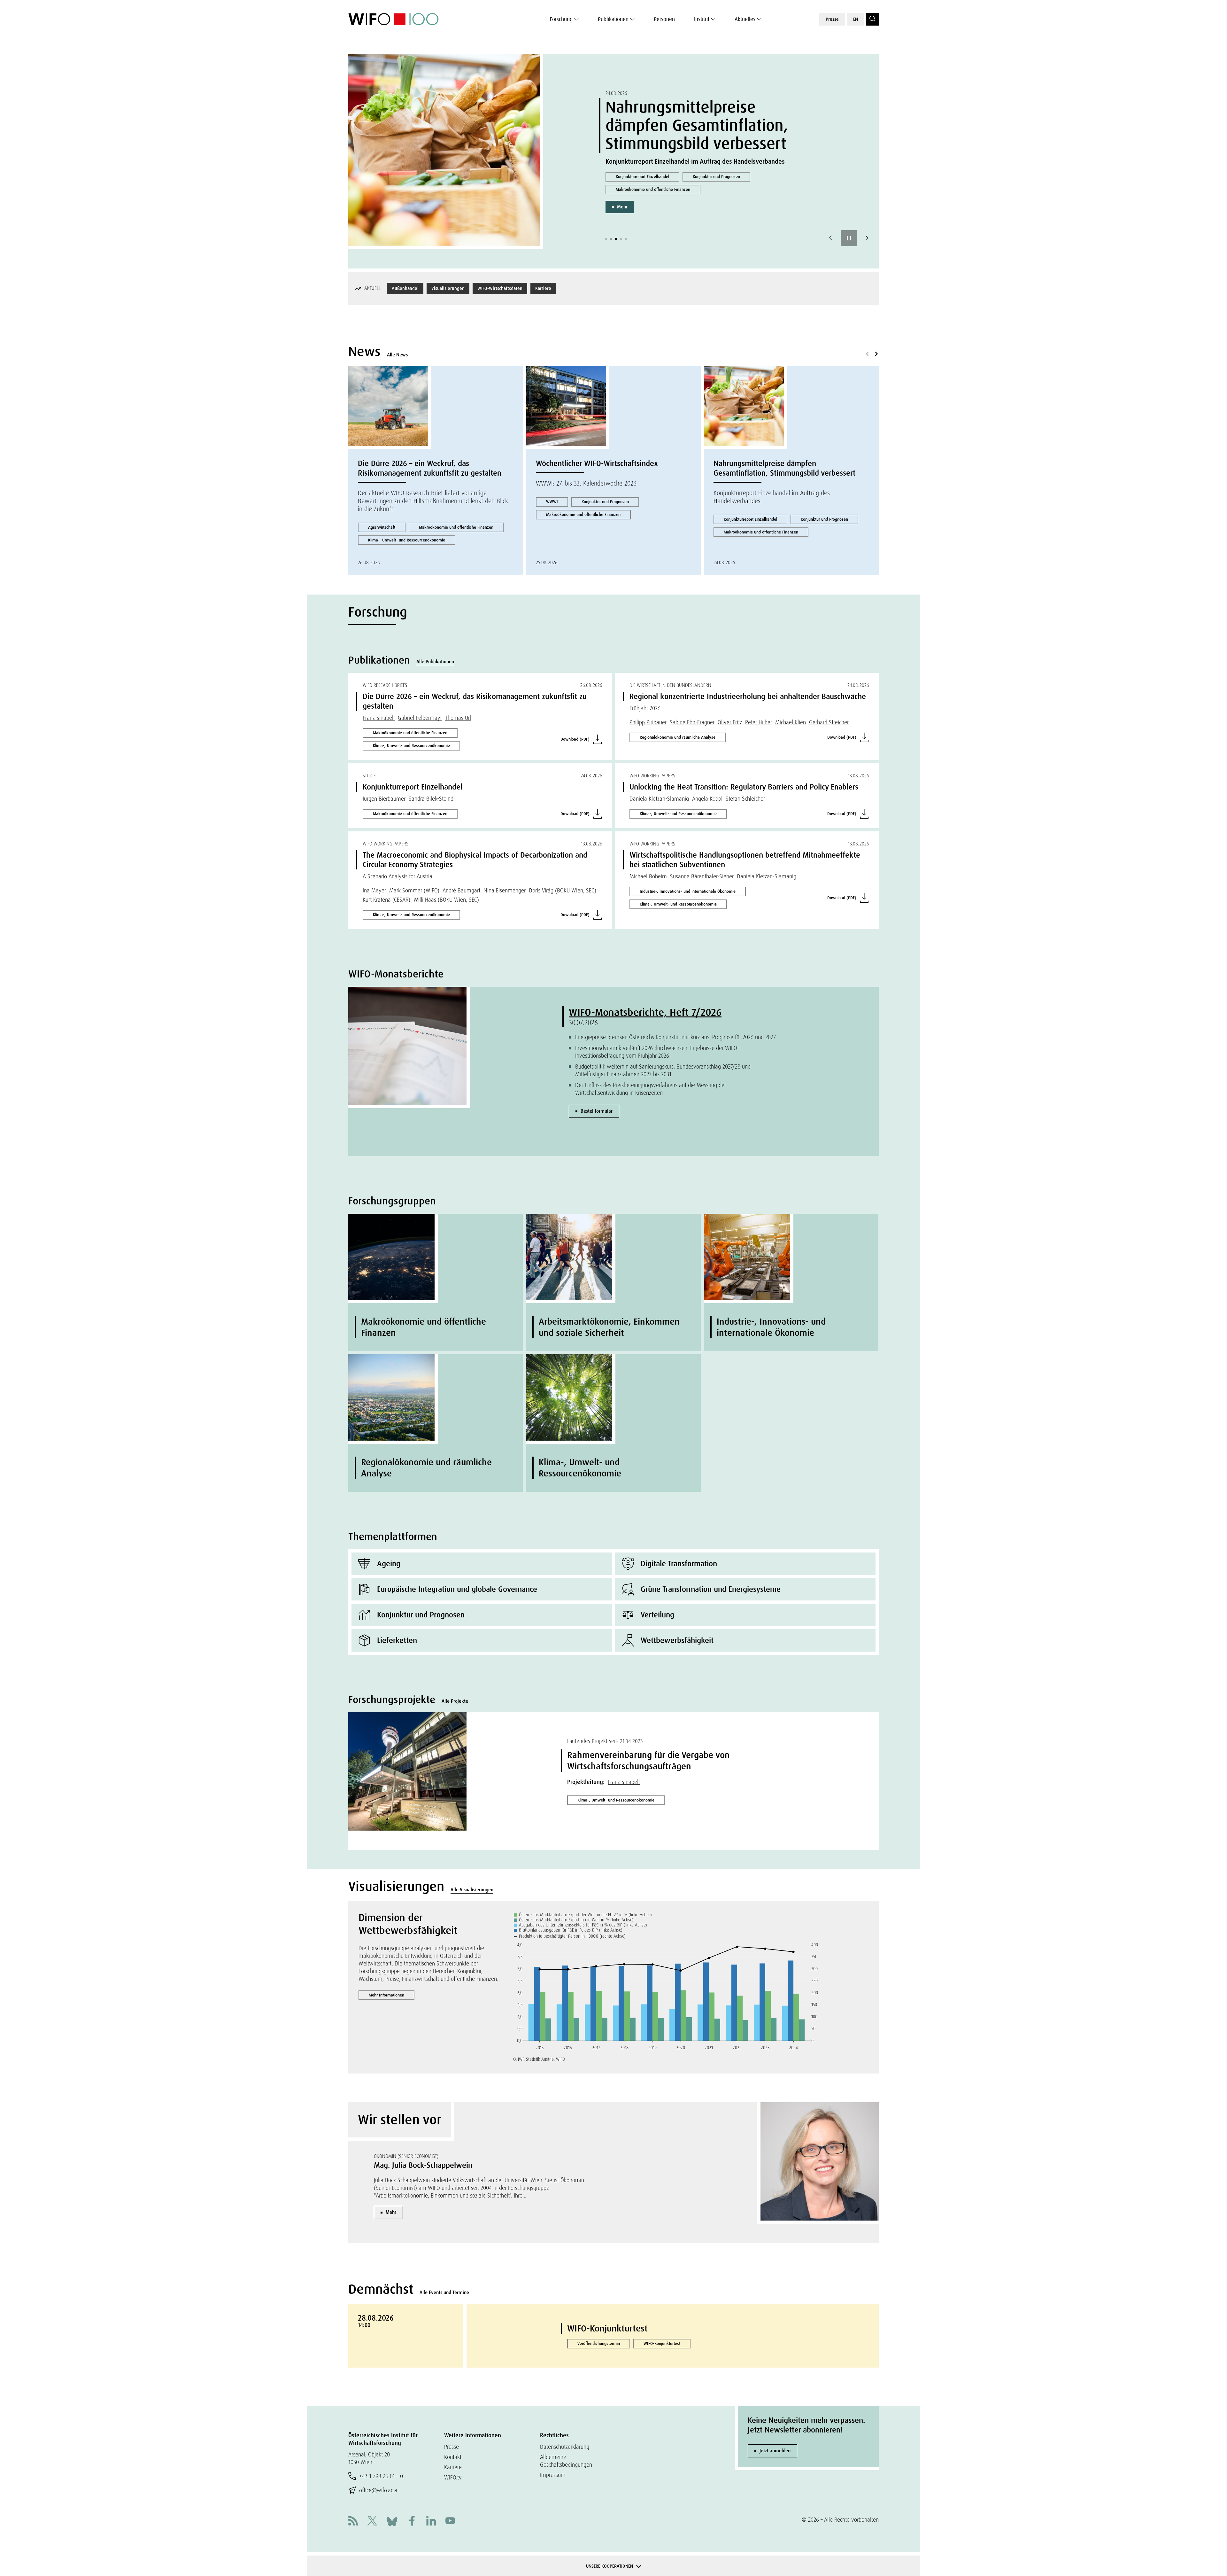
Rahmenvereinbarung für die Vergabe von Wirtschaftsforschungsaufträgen (648, 1761)
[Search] (872, 19)
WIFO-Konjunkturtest (607, 2328)
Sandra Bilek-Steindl (432, 799)
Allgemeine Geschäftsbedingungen (566, 2461)
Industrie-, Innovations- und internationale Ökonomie (688, 891)
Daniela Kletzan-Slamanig (659, 799)
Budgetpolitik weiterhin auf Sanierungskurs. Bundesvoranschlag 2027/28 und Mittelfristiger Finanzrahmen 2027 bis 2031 (663, 1070)
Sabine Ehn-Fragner (692, 722)
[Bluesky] (392, 2521)
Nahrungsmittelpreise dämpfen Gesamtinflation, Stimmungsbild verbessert (784, 468)
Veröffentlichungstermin (599, 2343)
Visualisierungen (448, 288)
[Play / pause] (849, 238)
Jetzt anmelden (775, 2451)
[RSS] (353, 2522)
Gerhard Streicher (829, 722)
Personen (664, 19)
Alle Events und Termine (444, 2292)
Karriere (543, 288)
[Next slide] (867, 238)
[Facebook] (412, 2522)
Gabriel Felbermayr (420, 718)
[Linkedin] (431, 2522)
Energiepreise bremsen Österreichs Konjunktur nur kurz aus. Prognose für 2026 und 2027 (675, 1037)
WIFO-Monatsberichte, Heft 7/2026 (645, 1012)
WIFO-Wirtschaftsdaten (500, 288)
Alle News (397, 355)
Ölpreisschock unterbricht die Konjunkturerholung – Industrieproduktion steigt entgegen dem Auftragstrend (706, 125)
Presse (832, 19)
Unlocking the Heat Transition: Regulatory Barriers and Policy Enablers (744, 787)
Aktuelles (745, 19)
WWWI (552, 502)
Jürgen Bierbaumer (384, 799)
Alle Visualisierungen (472, 1890)
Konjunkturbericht (631, 186)
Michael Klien (791, 722)
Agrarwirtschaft (382, 527)
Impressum (553, 2475)
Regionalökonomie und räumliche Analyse (678, 737)
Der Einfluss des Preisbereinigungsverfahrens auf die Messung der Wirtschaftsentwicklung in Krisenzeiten (651, 1089)
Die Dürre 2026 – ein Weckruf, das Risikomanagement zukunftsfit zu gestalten (430, 468)
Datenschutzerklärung (565, 2447)
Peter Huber (759, 722)
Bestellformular (597, 1111)
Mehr (622, 216)
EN (856, 19)
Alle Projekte (455, 1701)
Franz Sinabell (379, 718)
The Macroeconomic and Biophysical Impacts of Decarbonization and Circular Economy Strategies (475, 860)
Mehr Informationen (386, 1995)
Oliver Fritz (730, 722)
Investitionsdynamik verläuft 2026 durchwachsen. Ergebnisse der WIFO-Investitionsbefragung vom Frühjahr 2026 (657, 1052)
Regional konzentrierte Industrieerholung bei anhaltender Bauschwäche (748, 696)
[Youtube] (450, 2522)
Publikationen (613, 19)
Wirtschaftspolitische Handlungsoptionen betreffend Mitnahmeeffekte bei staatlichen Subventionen (745, 860)
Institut (702, 19)
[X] (372, 2522)
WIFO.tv (453, 2477)
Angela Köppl (707, 799)
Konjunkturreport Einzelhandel (750, 519)
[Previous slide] (830, 238)
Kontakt (453, 2457)
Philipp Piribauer (648, 722)
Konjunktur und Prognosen (694, 186)
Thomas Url (458, 718)
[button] (606, 239)
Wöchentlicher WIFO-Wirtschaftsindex (597, 463)
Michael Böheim (648, 876)
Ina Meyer (374, 890)
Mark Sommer (406, 890)
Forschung (561, 19)
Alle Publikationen (435, 662)
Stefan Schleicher (745, 799)
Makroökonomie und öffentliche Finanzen (653, 199)
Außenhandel (405, 288)
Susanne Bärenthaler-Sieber (702, 876)
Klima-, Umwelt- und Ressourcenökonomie (407, 540)
